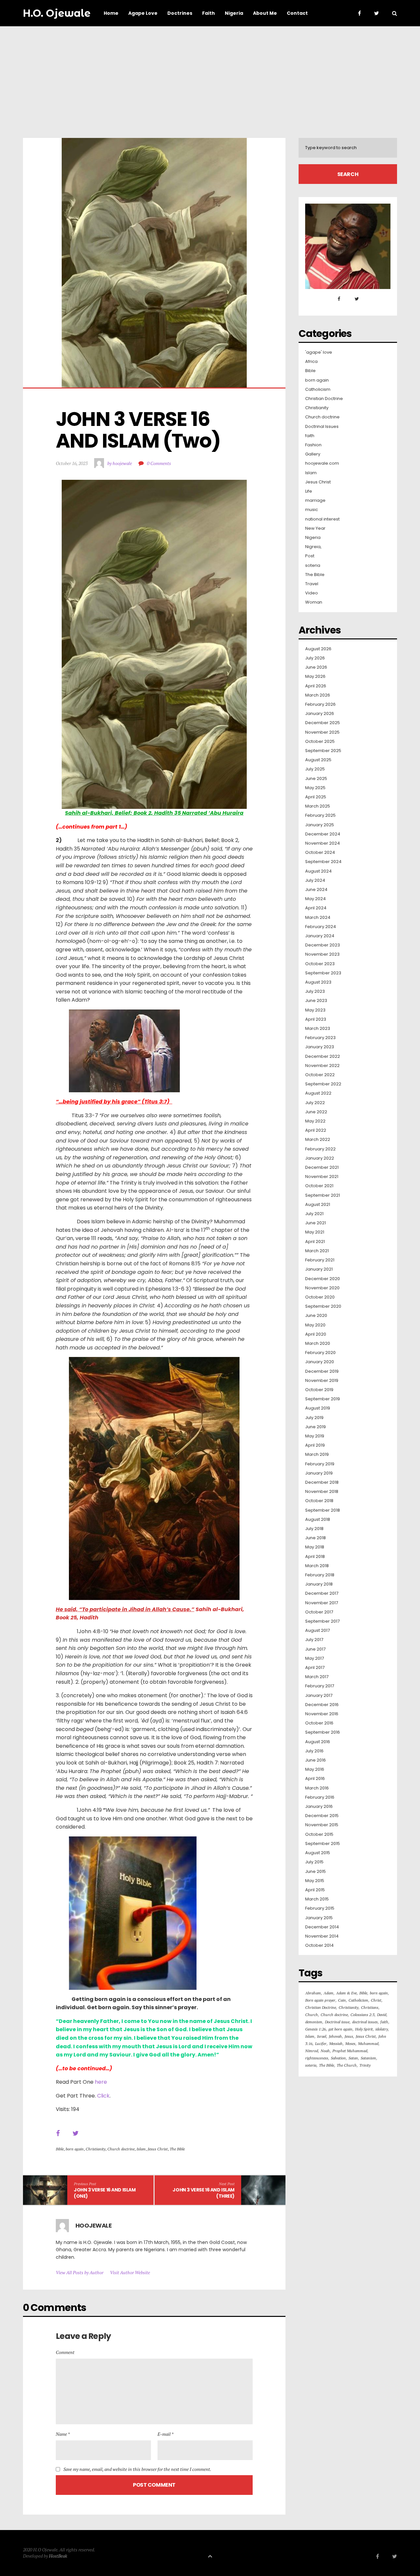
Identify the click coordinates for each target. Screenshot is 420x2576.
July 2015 (314, 1862)
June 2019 (315, 1427)
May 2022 (315, 1121)
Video (312, 593)
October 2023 (320, 964)
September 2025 (323, 751)
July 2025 (315, 769)
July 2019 (314, 1418)
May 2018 (315, 1547)
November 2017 (322, 1603)
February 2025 (320, 815)
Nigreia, (313, 547)
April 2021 (315, 1242)
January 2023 (320, 1047)
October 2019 (319, 1390)
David (382, 2015)
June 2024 (316, 890)
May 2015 (315, 1881)
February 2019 (320, 1464)
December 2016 (322, 1705)
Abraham (313, 1993)
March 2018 (317, 1566)
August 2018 (318, 1520)
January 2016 (319, 1807)
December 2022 (323, 1056)
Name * (63, 2434)
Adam (328, 1993)
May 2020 (315, 1325)
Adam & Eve (346, 1993)
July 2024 (315, 880)
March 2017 (317, 1677)
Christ (376, 2000)
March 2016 (317, 1788)
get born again (340, 2029)
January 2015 (319, 1918)
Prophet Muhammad (350, 2051)
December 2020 (323, 1279)
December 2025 (323, 723)
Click (103, 2096)
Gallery (313, 454)
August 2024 (318, 871)
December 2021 (322, 1167)
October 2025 (320, 742)
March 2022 (318, 1140)
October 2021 (319, 1186)
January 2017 (319, 1696)
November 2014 (322, 1936)
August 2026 (318, 649)
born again (75, 2149)
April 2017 (315, 1668)
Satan (353, 2058)
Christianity (95, 2149)
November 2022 (322, 1066)
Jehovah (335, 2036)
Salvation (338, 2058)
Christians (370, 2007)
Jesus (349, 2036)
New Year (315, 528)
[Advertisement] (210, 76)
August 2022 (318, 1093)
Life (309, 491)
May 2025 (315, 788)
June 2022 (316, 1112)
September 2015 (323, 1844)
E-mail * (166, 2434)
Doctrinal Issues (322, 427)
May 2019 (315, 1436)
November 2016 (322, 1714)
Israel (322, 2036)
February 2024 (321, 927)
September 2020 (323, 1306)
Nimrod (312, 2051)
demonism (314, 2022)
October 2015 (319, 1834)
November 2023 (322, 954)
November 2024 (323, 843)
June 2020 (316, 1316)
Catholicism (318, 389)
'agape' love (319, 352)
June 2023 (316, 1001)
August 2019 (318, 1408)
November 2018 (322, 1492)
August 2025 (318, 760)
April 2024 (316, 908)
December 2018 (322, 1482)
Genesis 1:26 (315, 2029)
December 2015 (322, 1816)
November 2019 (322, 1381)
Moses (350, 2043)
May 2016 (315, 1769)
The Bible (177, 2149)
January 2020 (320, 1362)
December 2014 (322, 1927)
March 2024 (318, 918)
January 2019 (319, 1473)
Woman (314, 602)
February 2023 (320, 1038)
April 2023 (316, 1019)
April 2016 (315, 1779)
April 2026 (316, 686)
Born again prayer (320, 2000)
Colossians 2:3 (362, 2015)
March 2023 (318, 1029)
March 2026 (318, 695)
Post (310, 556)
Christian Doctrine (324, 399)
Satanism (368, 2058)
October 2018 (319, 1501)
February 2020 (320, 1353)
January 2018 (319, 1584)
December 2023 (323, 945)
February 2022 (320, 1149)
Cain (342, 2000)
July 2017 (314, 1640)
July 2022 (315, 1103)
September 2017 (322, 1621)
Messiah (336, 2043)
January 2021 (319, 1269)
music (312, 510)
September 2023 (323, 973)
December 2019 (322, 1371)
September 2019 (323, 1399)
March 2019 (317, 1455)
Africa (311, 362)
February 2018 (320, 1575)
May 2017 (315, 1658)
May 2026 (315, 677)
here (101, 2082)
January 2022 (320, 1158)
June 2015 (315, 1872)
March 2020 (318, 1344)
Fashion (313, 445)
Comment (65, 2352)
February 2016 (320, 1797)
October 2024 (320, 853)
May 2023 (315, 1010)
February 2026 (320, 704)
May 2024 (315, 899)
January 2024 (320, 936)
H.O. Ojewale (57, 13)
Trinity (365, 2065)
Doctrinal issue (337, 2022)
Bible (60, 2149)
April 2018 (315, 1557)
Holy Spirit (364, 2029)
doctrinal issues (365, 2022)
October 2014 (319, 1945)
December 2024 (323, 834)
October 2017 (319, 1612)
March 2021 (317, 1251)
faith (310, 436)
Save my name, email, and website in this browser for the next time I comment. (137, 2469)
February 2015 (320, 1908)
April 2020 (316, 1334)
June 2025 (316, 779)
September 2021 (323, 1195)
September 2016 (323, 1732)
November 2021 (322, 1177)
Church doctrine (121, 2149)
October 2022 (320, 1075)
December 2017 (322, 1593)
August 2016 (318, 1742)
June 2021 (315, 1223)
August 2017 (317, 1631)
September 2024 (323, 862)
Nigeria (313, 538)
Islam (141, 2149)
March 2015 (317, 1899)
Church (312, 2015)
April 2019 (315, 1445)
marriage (315, 500)
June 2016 (315, 1760)
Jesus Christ (158, 2149)
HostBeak (58, 2556)
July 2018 (314, 1529)
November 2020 (322, 1288)
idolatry (382, 2029)
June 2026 (316, 667)
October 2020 (320, 1297)
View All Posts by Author (80, 2272)
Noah (325, 2051)
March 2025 (318, 806)
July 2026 (315, 658)
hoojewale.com (322, 463)
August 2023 (318, 982)
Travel (312, 584)
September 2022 (323, 1084)
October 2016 (319, 1723)
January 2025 (320, 825)
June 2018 (315, 1538)
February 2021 (320, 1260)
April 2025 (316, 797)
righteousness (317, 2058)
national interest (322, 519)
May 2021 (315, 1232)
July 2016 (314, 1751)
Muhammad (368, 2043)
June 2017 (315, 1649)
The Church (347, 2065)
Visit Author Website (130, 2272)
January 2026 (320, 714)
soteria (313, 566)
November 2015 (322, 1825)
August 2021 (318, 1205)
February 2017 (320, 1686)
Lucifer (321, 2043)
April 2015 (315, 1890)
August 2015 (318, 1853)
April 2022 (316, 1130)
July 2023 (315, 991)
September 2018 (323, 1510)
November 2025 (322, 732)
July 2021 (314, 1214)
